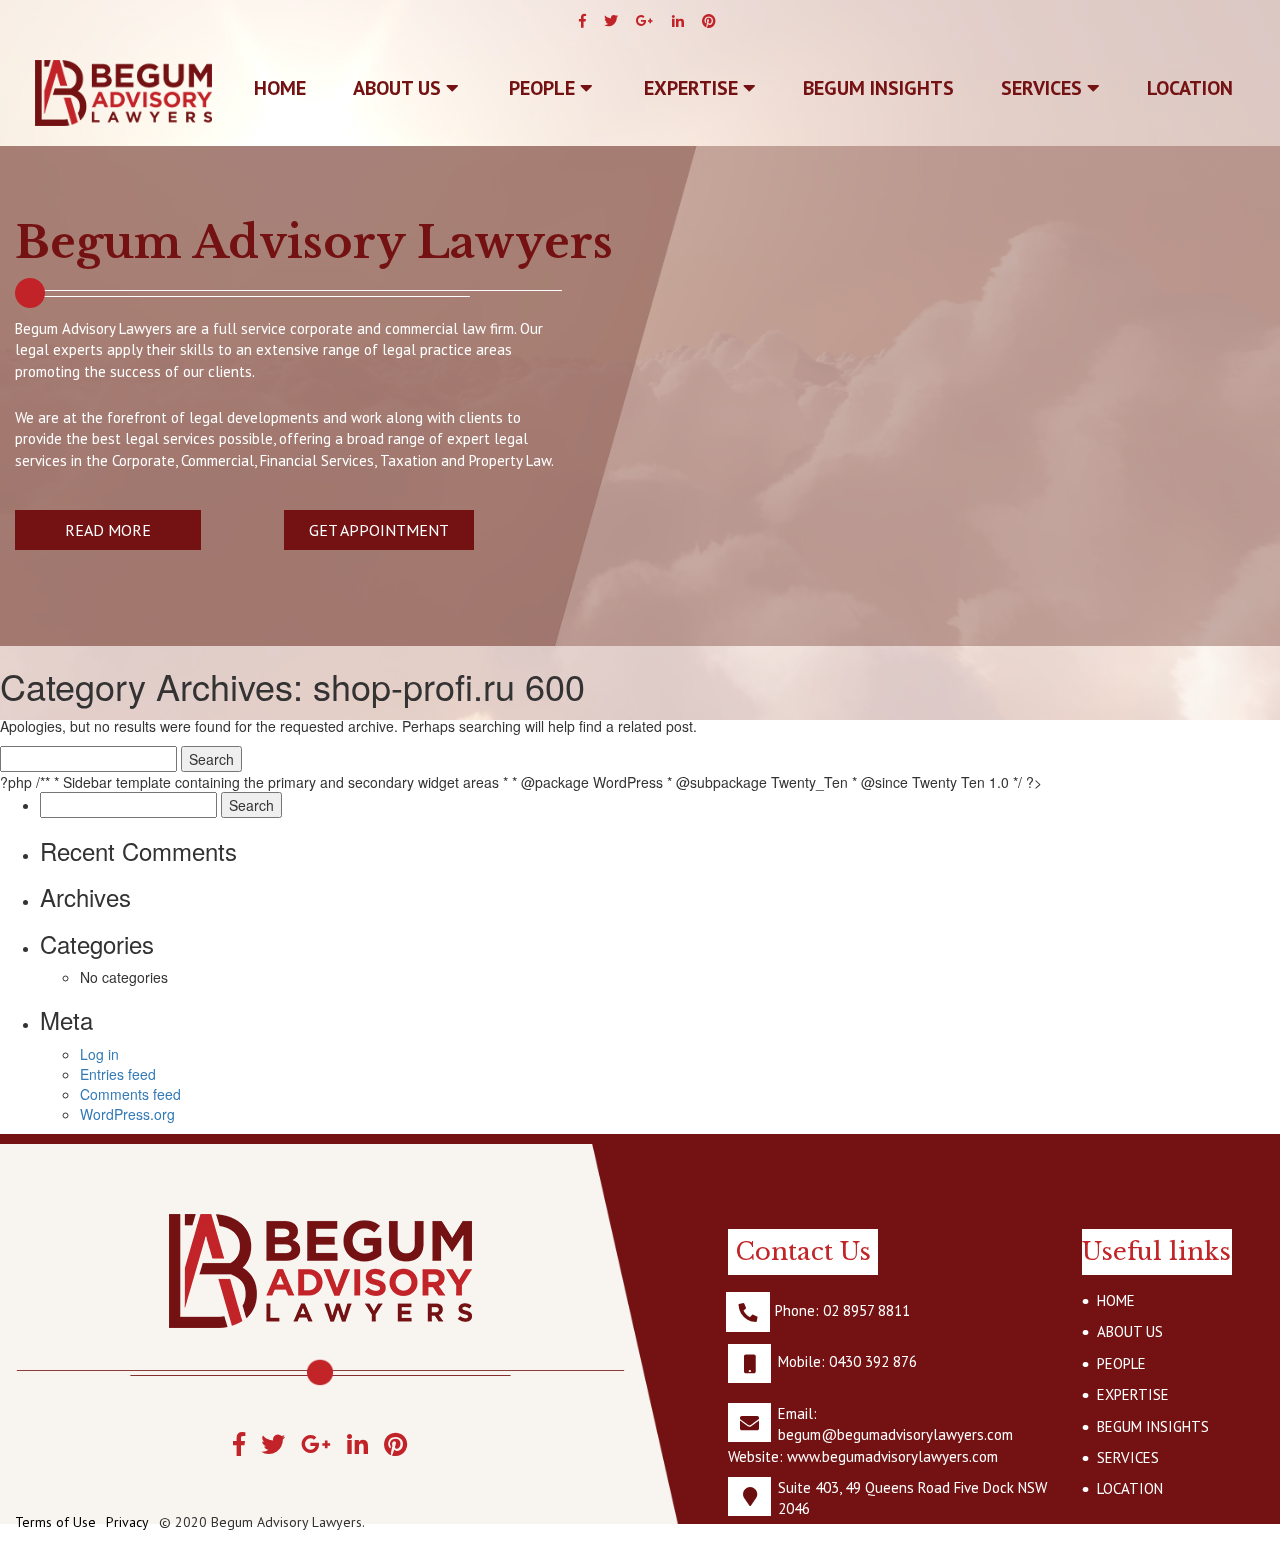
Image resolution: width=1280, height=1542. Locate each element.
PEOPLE (544, 88)
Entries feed (118, 1074)
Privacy (127, 1522)
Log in (99, 1054)
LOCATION (1190, 88)
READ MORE (108, 530)
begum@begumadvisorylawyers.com (895, 1434)
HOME (1116, 1300)
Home (280, 88)
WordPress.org (127, 1114)
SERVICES (1044, 88)
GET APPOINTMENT (379, 530)
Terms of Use (55, 1522)
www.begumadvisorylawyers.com (892, 1456)
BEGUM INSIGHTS (878, 88)
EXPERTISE (693, 88)
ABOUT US (399, 88)
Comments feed (130, 1094)
